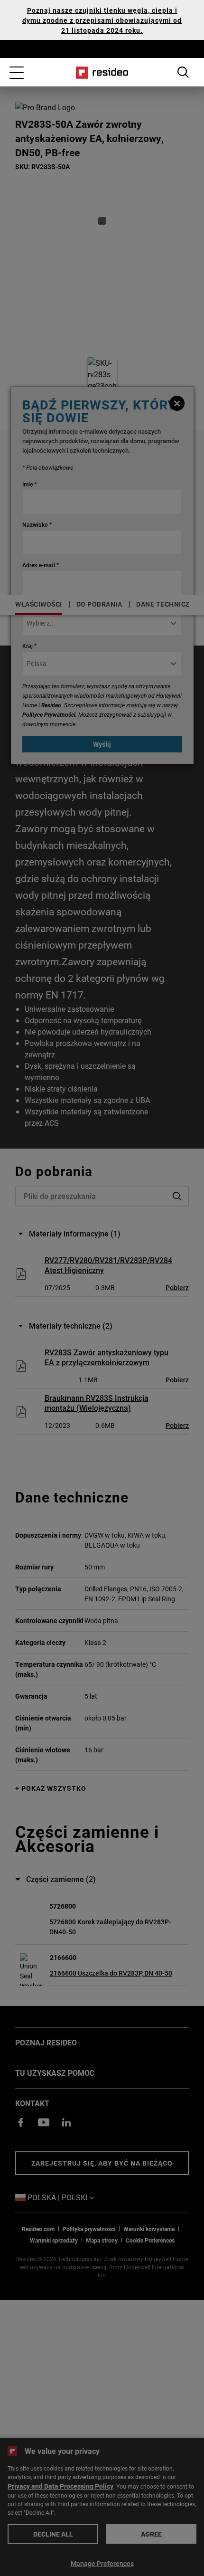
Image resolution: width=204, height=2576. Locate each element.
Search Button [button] (183, 72)
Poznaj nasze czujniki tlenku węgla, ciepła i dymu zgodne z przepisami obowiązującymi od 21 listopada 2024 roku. (102, 20)
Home (102, 73)
